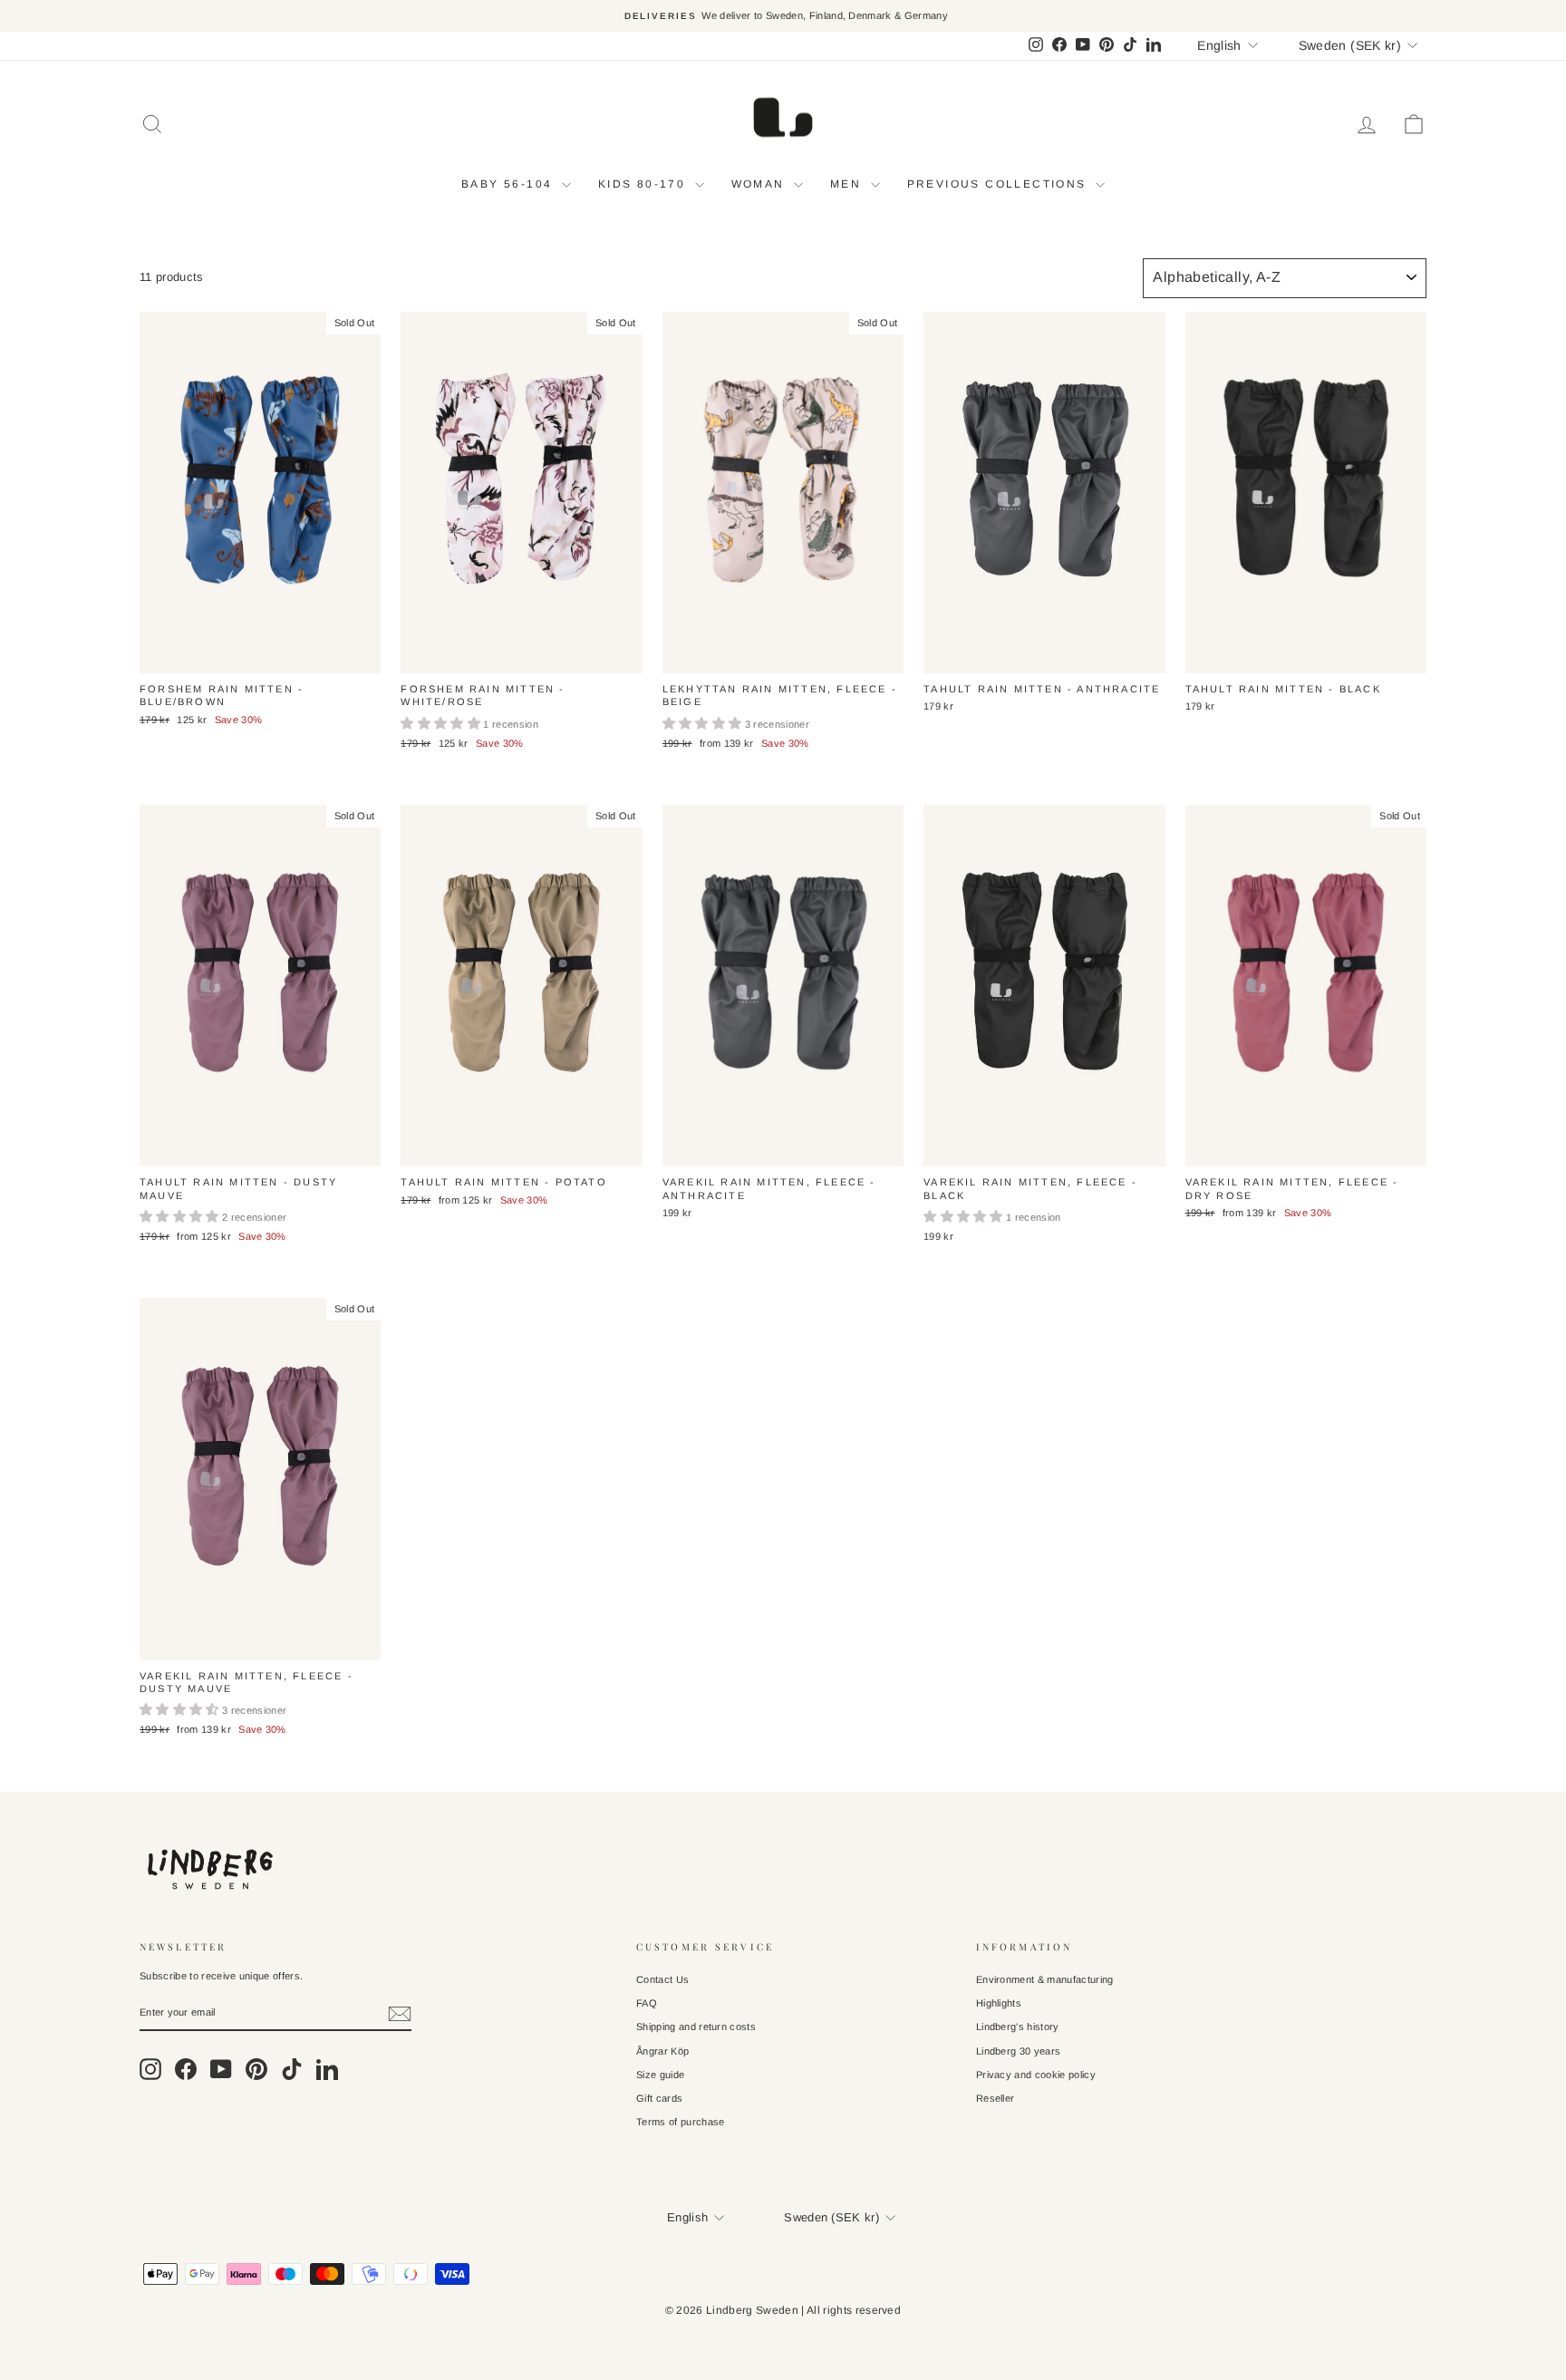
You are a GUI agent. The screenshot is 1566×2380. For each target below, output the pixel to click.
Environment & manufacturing (1045, 1979)
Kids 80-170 (644, 184)
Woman (760, 184)
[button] (442, 724)
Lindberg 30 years (1019, 2051)
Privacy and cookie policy (1036, 2075)
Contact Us (662, 1979)
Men (848, 184)
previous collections (999, 184)
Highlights (999, 2003)
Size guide (660, 2075)
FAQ (647, 2003)
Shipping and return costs (696, 2027)
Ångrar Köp (662, 2051)
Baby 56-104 (509, 184)
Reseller (996, 2098)
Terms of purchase (681, 2122)
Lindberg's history (1018, 2027)
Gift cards (659, 2098)
